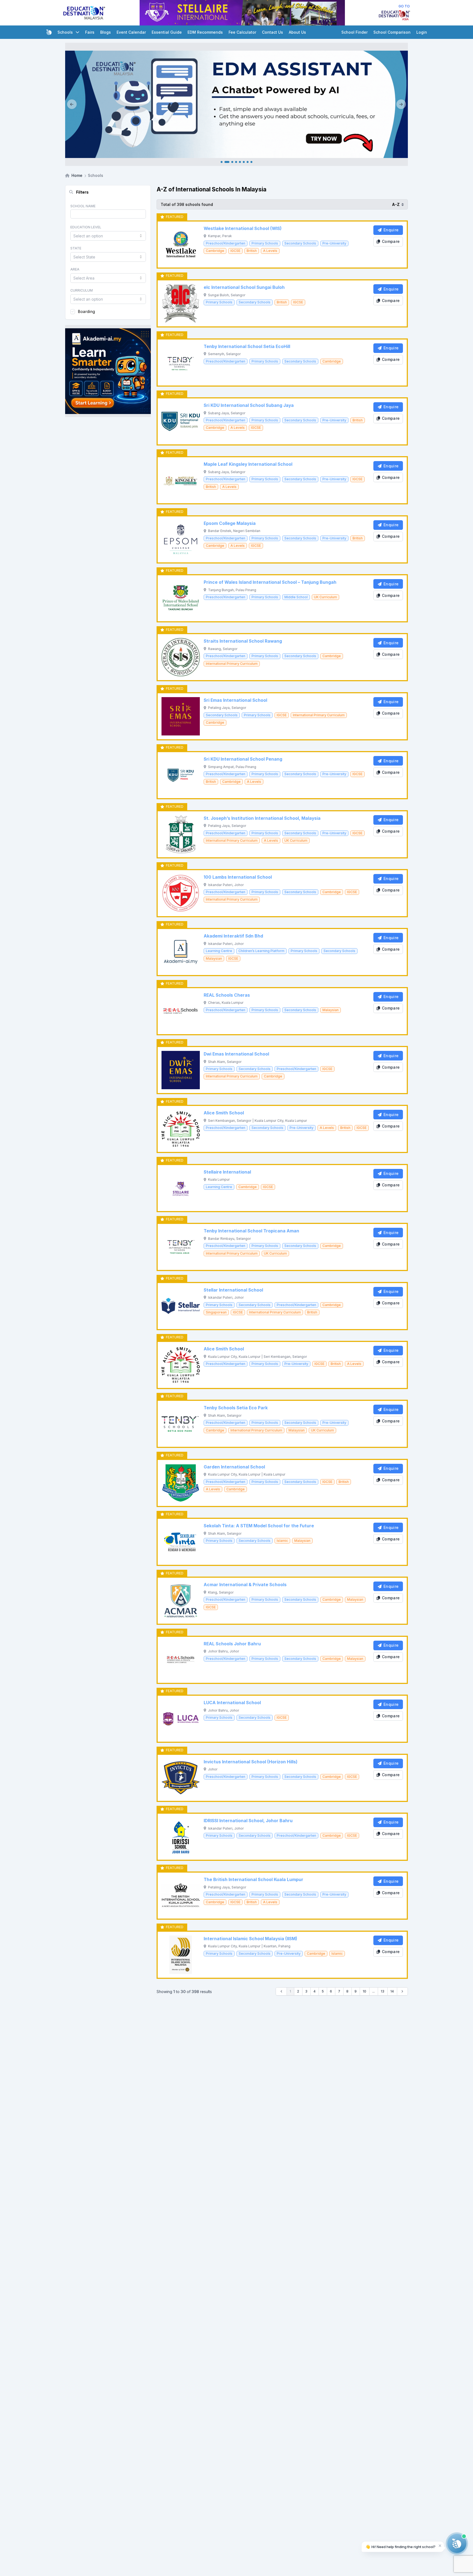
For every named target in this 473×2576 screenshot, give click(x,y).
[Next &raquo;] (403, 1991)
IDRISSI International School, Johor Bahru (248, 1821)
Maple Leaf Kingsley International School (248, 464)
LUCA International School (232, 1703)
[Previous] (72, 104)
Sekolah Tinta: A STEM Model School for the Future (259, 1526)
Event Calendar (131, 32)
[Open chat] (457, 2543)
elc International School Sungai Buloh (244, 287)
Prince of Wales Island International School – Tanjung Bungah (270, 582)
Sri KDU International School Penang (243, 759)
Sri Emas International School (235, 700)
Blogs (106, 32)
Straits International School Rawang (243, 641)
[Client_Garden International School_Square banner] (108, 371)
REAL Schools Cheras (227, 995)
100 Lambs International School (238, 877)
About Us (297, 32)
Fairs (90, 32)
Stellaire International (227, 1172)
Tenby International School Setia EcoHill (247, 347)
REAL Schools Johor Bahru (232, 1644)
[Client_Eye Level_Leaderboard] (242, 13)
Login (422, 32)
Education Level (86, 227)
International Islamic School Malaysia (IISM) (250, 1939)
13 (383, 1991)
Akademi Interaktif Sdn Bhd (233, 936)
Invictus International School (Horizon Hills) (251, 1762)
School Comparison (392, 32)
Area (75, 269)
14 (392, 1991)
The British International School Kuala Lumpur (253, 1880)
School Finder (354, 32)
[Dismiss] (440, 2545)
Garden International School (234, 1467)
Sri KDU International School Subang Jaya (249, 405)
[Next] (401, 104)
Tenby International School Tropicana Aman (251, 1231)
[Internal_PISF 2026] (236, 104)
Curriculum (82, 290)
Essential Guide (167, 32)
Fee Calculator (242, 32)
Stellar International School (233, 1290)
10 (364, 1991)
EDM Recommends (205, 32)
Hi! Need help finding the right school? (400, 2547)
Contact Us (272, 32)
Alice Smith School (224, 1113)
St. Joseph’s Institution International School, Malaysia (262, 818)
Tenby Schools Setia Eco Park (236, 1408)
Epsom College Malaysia (230, 523)
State (76, 248)
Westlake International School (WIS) (243, 228)
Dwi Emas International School (236, 1054)
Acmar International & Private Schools (245, 1585)
